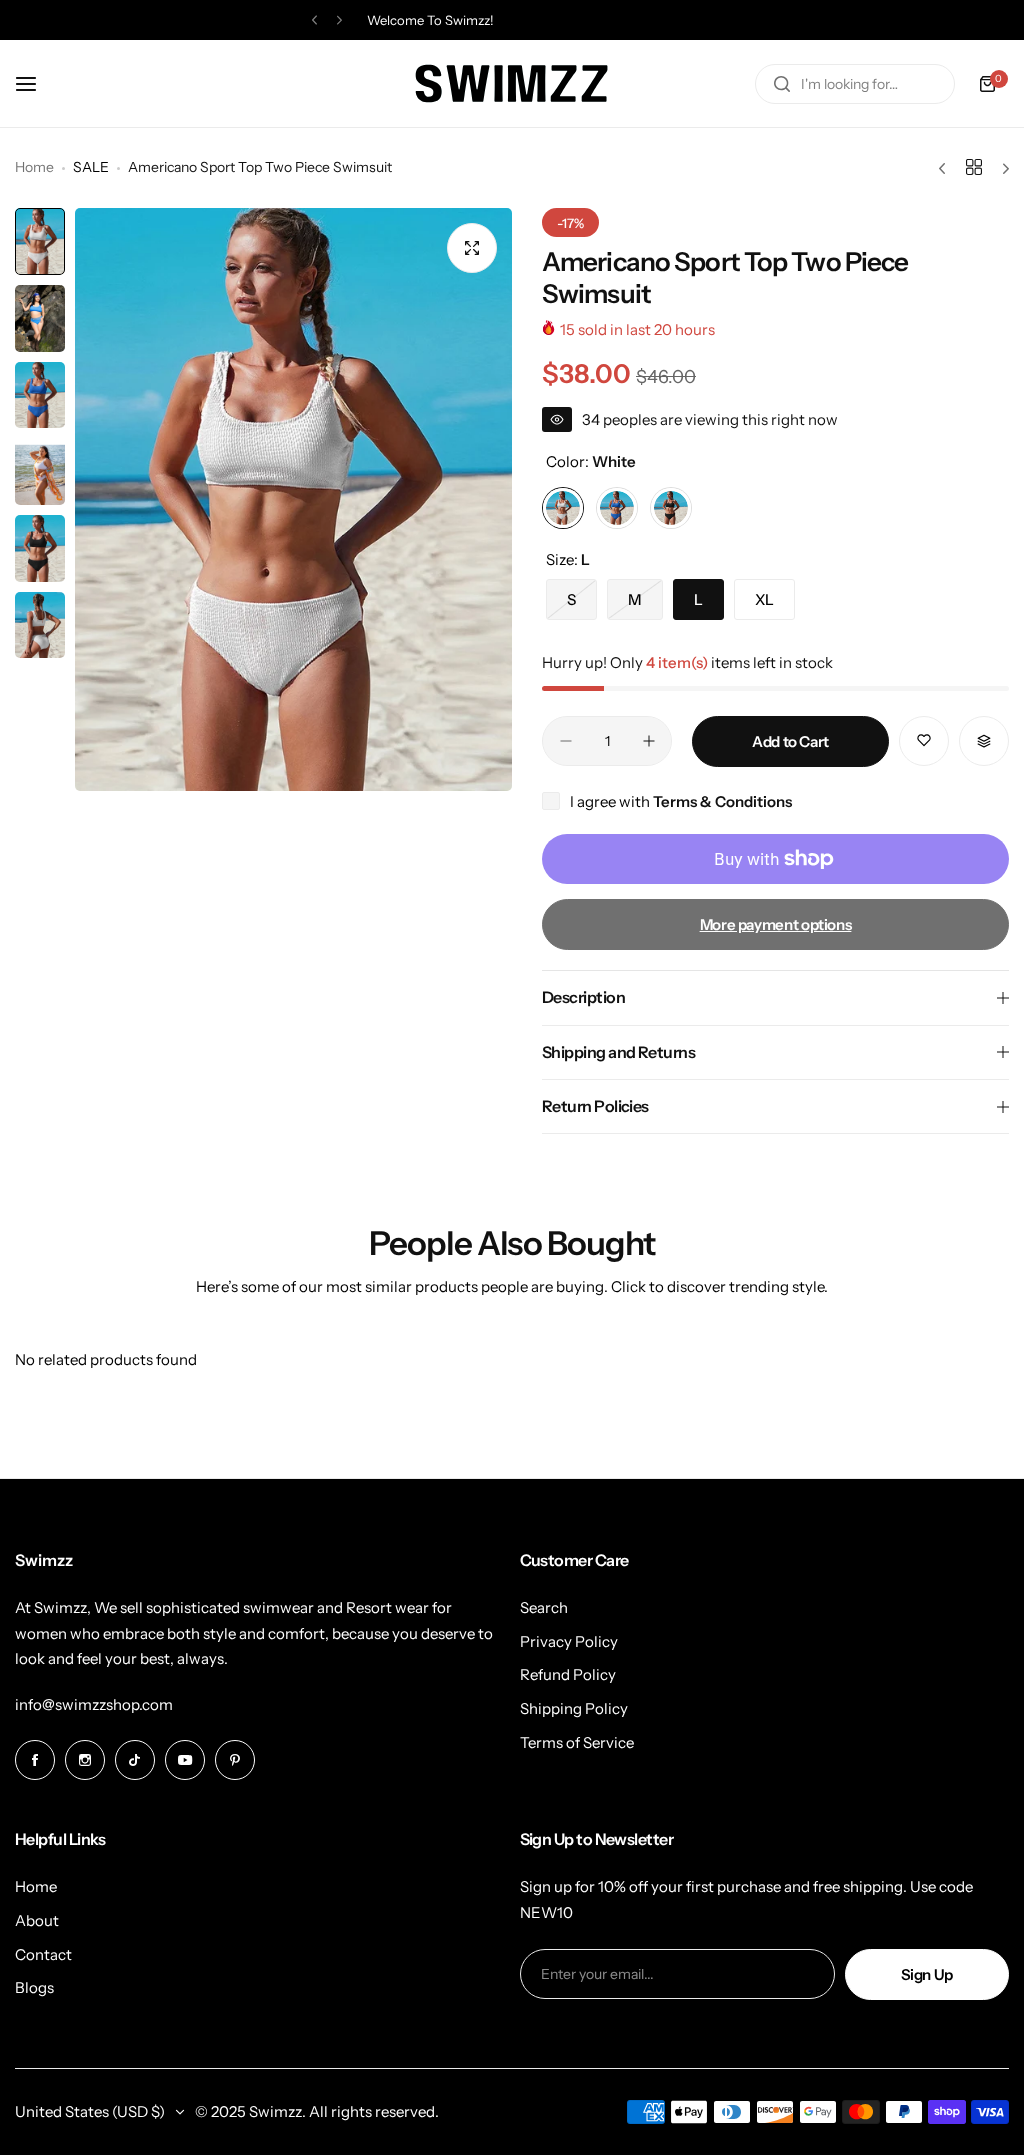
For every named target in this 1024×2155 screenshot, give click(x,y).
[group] (293, 499)
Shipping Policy (574, 1708)
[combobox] (855, 84)
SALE (91, 167)
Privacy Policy (569, 1641)
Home (34, 167)
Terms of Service (577, 1742)
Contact (43, 1954)
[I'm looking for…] (782, 84)
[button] (314, 20)
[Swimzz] (512, 83)
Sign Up (927, 1974)
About (37, 1920)
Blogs (34, 1987)
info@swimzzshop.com (94, 1704)
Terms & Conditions (722, 801)
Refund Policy (568, 1674)
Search (544, 1607)
